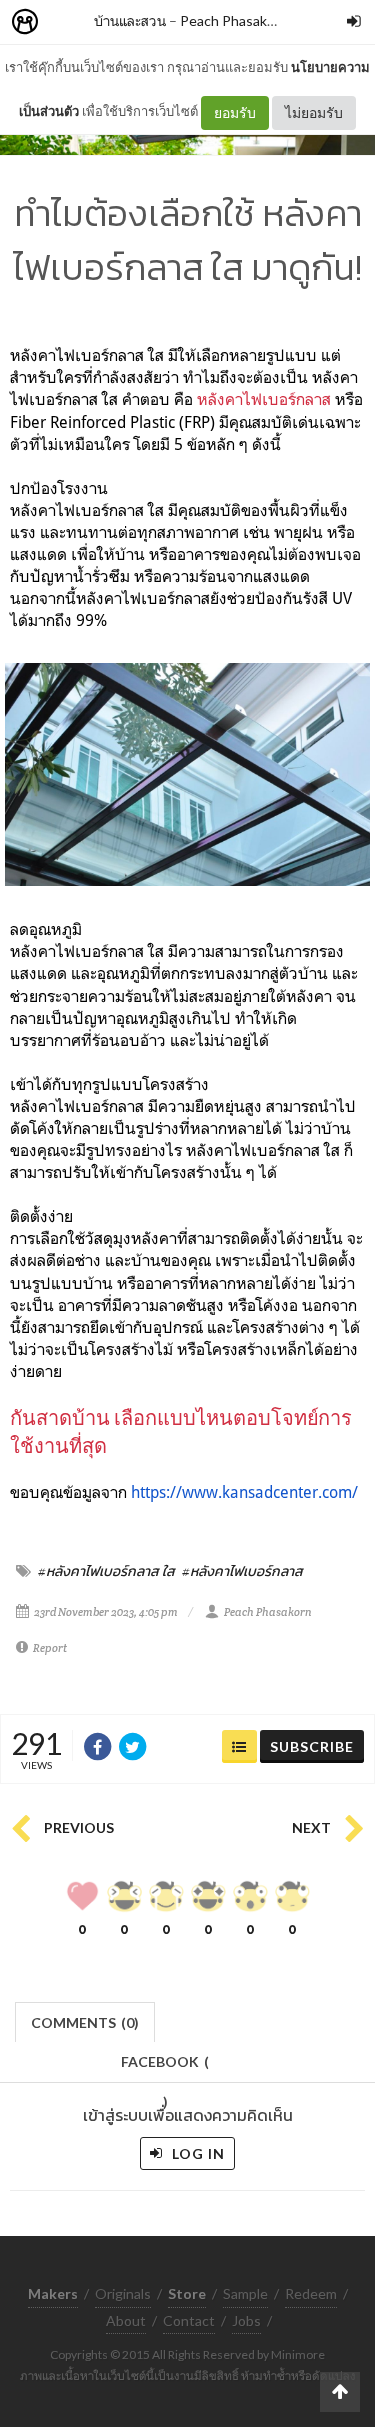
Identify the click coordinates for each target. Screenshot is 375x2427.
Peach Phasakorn (234, 20)
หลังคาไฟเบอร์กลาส (264, 399)
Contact (189, 2320)
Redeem (311, 2293)
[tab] (85, 2020)
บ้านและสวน (130, 20)
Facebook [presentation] (165, 2067)
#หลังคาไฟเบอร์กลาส (242, 1571)
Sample (245, 2293)
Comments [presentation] (85, 2022)
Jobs (246, 2320)
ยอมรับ (235, 112)
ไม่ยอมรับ (314, 112)
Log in (196, 2153)
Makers (69, 22)
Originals (123, 2293)
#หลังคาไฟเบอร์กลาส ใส (106, 1571)
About (126, 2320)
